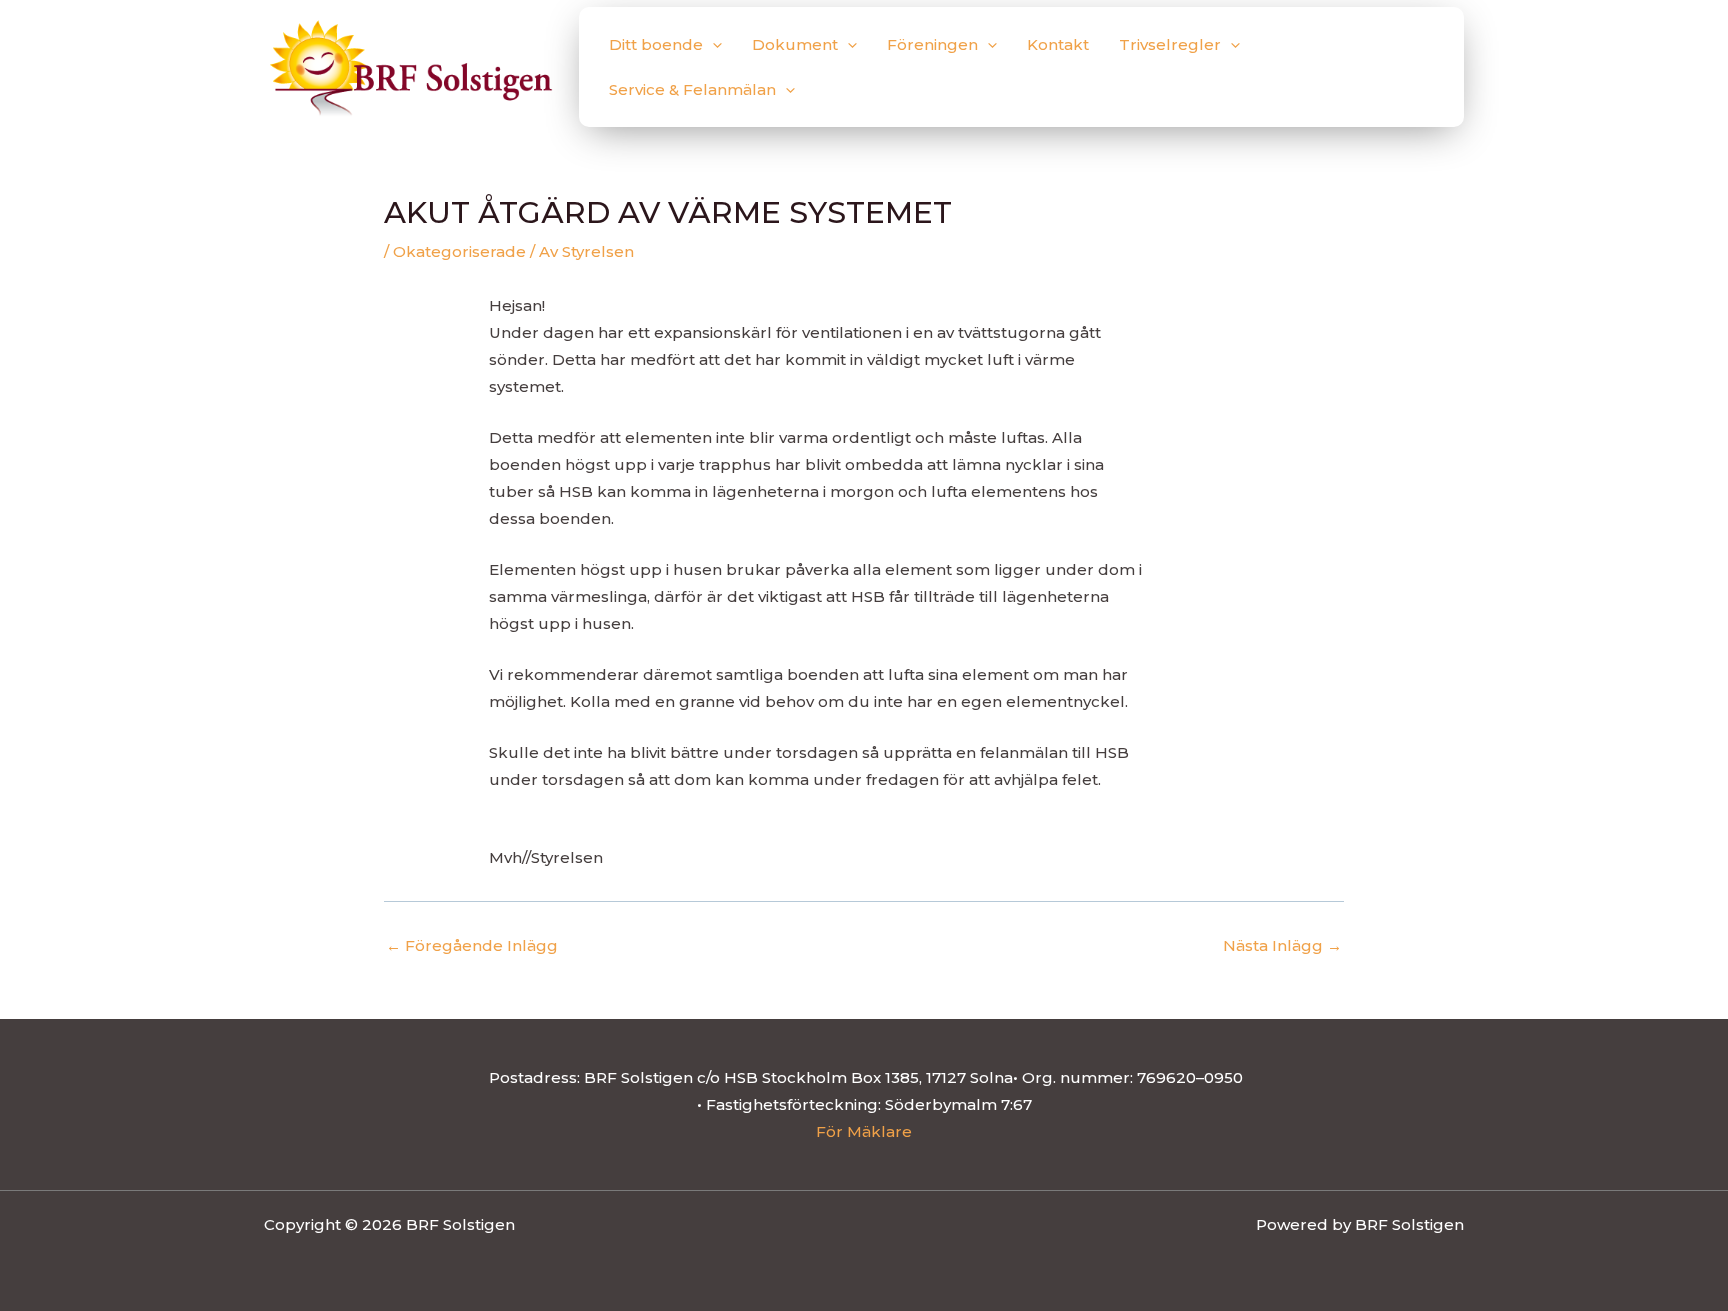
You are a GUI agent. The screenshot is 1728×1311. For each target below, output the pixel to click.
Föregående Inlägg (472, 945)
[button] (712, 44)
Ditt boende (656, 44)
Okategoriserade (459, 251)
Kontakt (1058, 44)
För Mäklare (864, 1131)
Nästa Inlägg (1282, 945)
